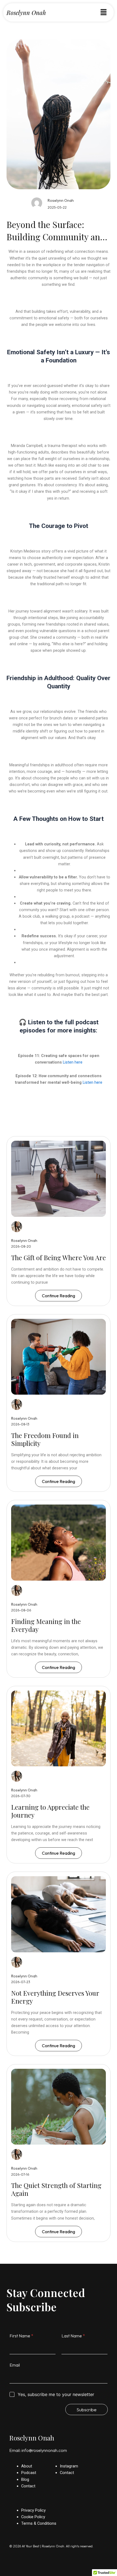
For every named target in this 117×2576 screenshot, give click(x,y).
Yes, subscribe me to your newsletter (56, 2394)
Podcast (29, 2473)
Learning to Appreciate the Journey (50, 1811)
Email (15, 2365)
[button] (103, 12)
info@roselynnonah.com (44, 2450)
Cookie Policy (33, 2517)
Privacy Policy (33, 2510)
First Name (21, 2336)
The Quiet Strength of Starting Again (56, 2189)
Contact (28, 2486)
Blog (25, 2479)
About (27, 2466)
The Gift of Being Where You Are (59, 1257)
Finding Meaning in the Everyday (46, 1625)
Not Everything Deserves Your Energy (55, 1997)
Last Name (73, 2336)
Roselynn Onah (26, 13)
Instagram (69, 2466)
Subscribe (87, 2410)
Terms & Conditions (39, 2523)
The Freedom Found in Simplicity (45, 1439)
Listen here (72, 1062)
